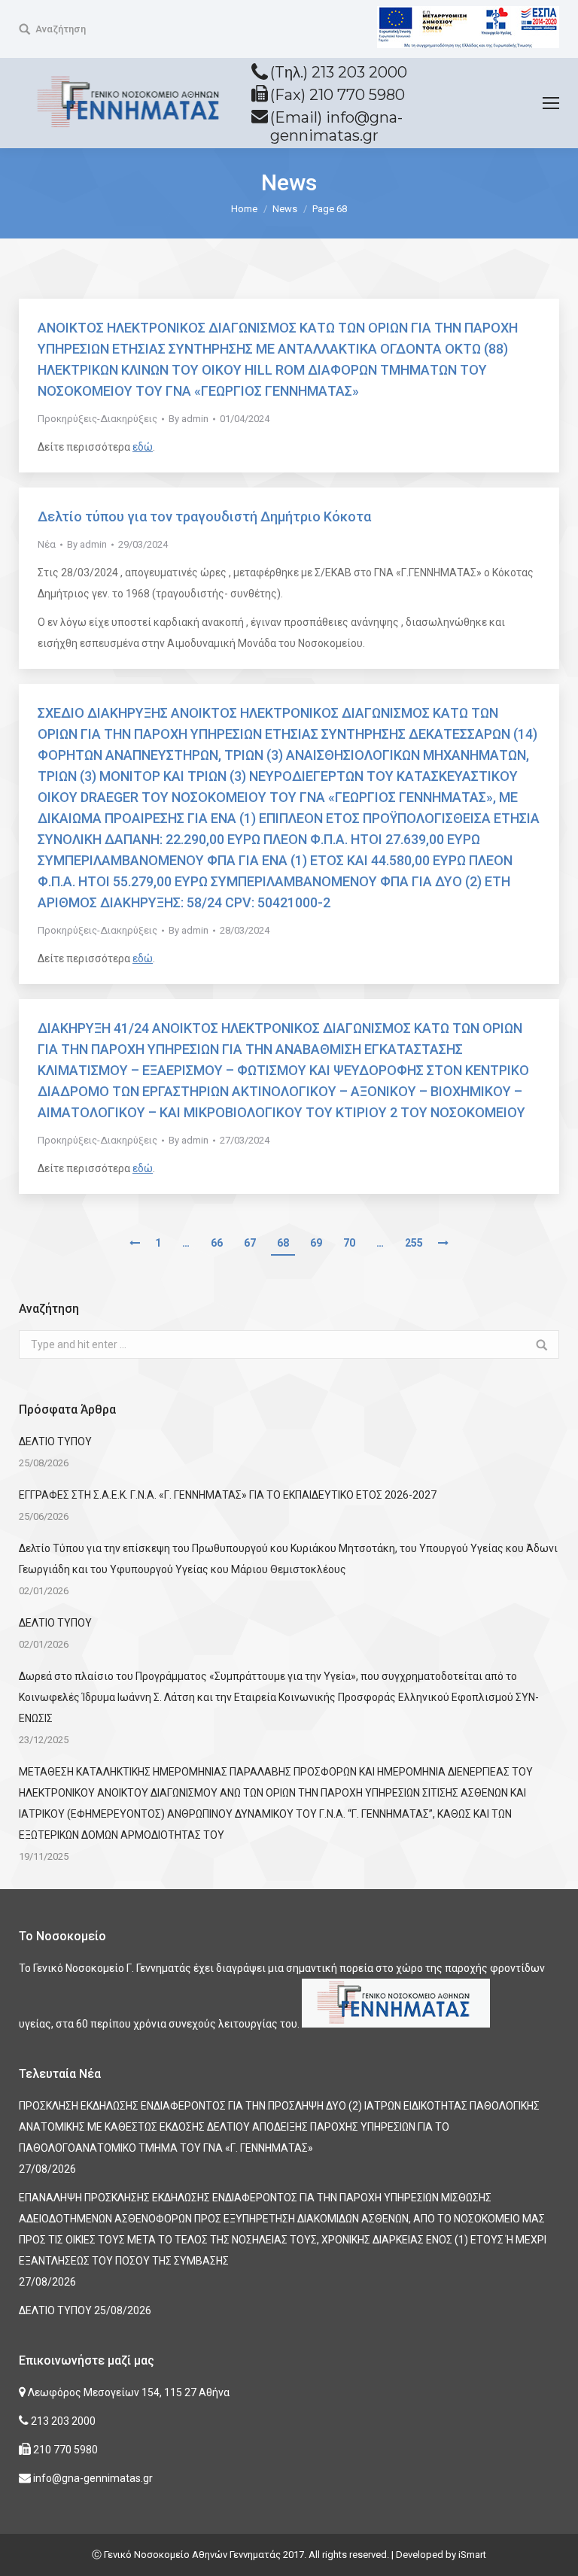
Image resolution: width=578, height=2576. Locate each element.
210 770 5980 (64, 2450)
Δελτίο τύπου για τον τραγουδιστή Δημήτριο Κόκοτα (204, 516)
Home (244, 209)
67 (250, 1243)
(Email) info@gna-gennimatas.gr (336, 126)
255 (414, 1243)
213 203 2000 (62, 2421)
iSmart (472, 2555)
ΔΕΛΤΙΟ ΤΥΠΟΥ (55, 1441)
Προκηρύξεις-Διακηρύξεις (97, 419)
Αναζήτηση (61, 29)
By (189, 419)
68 (283, 1243)
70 (349, 1243)
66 (217, 1243)
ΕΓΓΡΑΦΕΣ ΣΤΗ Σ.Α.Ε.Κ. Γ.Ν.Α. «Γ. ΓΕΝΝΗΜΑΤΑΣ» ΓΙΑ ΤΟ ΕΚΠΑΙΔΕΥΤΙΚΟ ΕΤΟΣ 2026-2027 (228, 1495)
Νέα (47, 544)
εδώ (143, 447)
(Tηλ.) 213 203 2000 (339, 72)
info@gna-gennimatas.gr (92, 2478)
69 (316, 1243)
